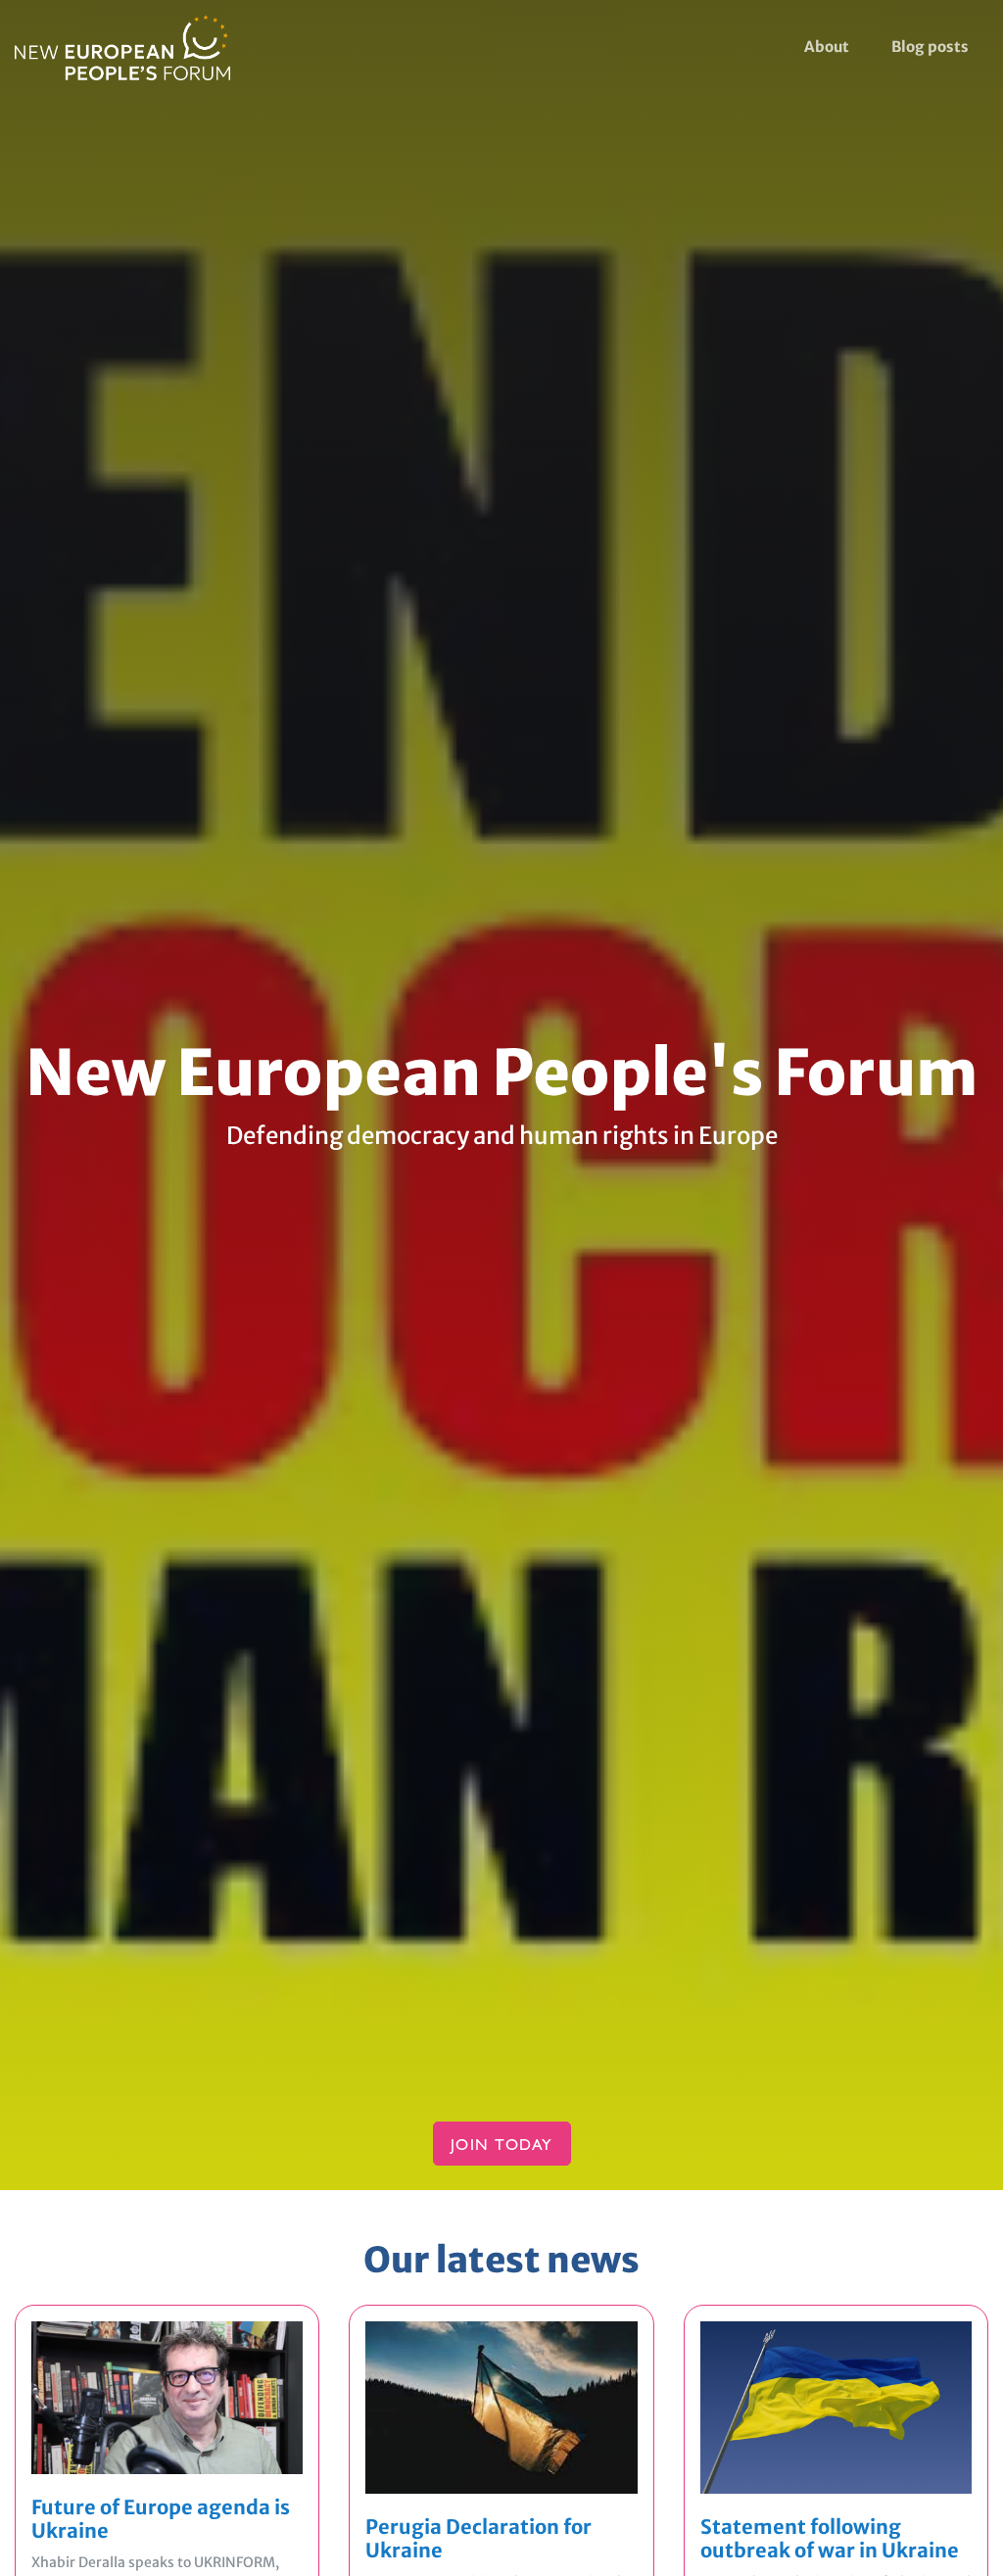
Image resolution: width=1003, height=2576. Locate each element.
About (827, 47)
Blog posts (930, 47)
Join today (502, 2147)
